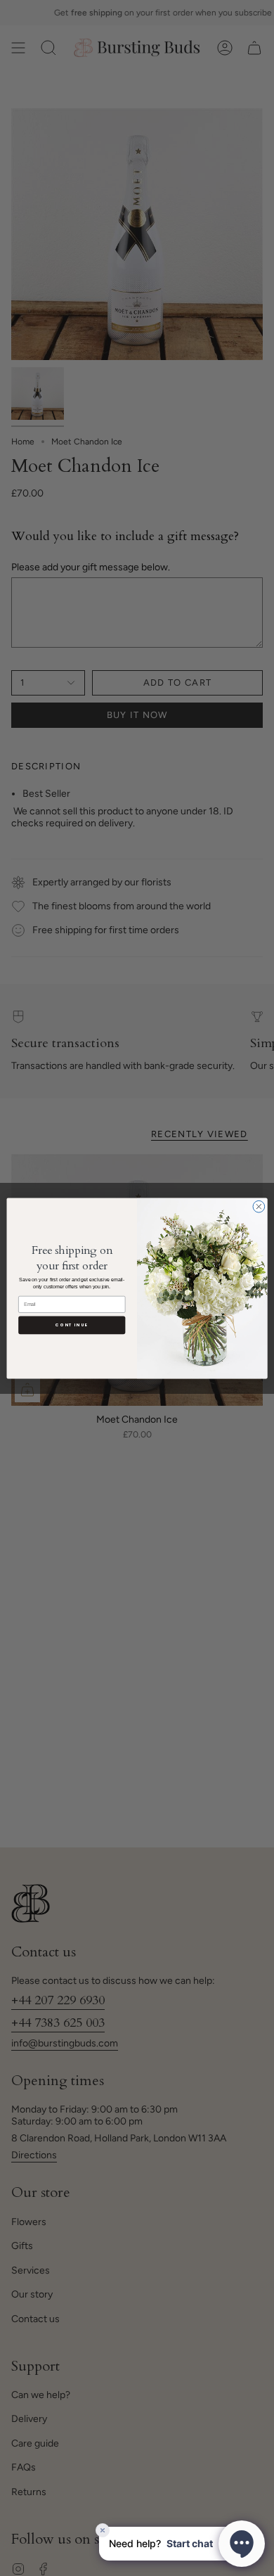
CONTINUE (72, 1325)
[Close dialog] (259, 1206)
